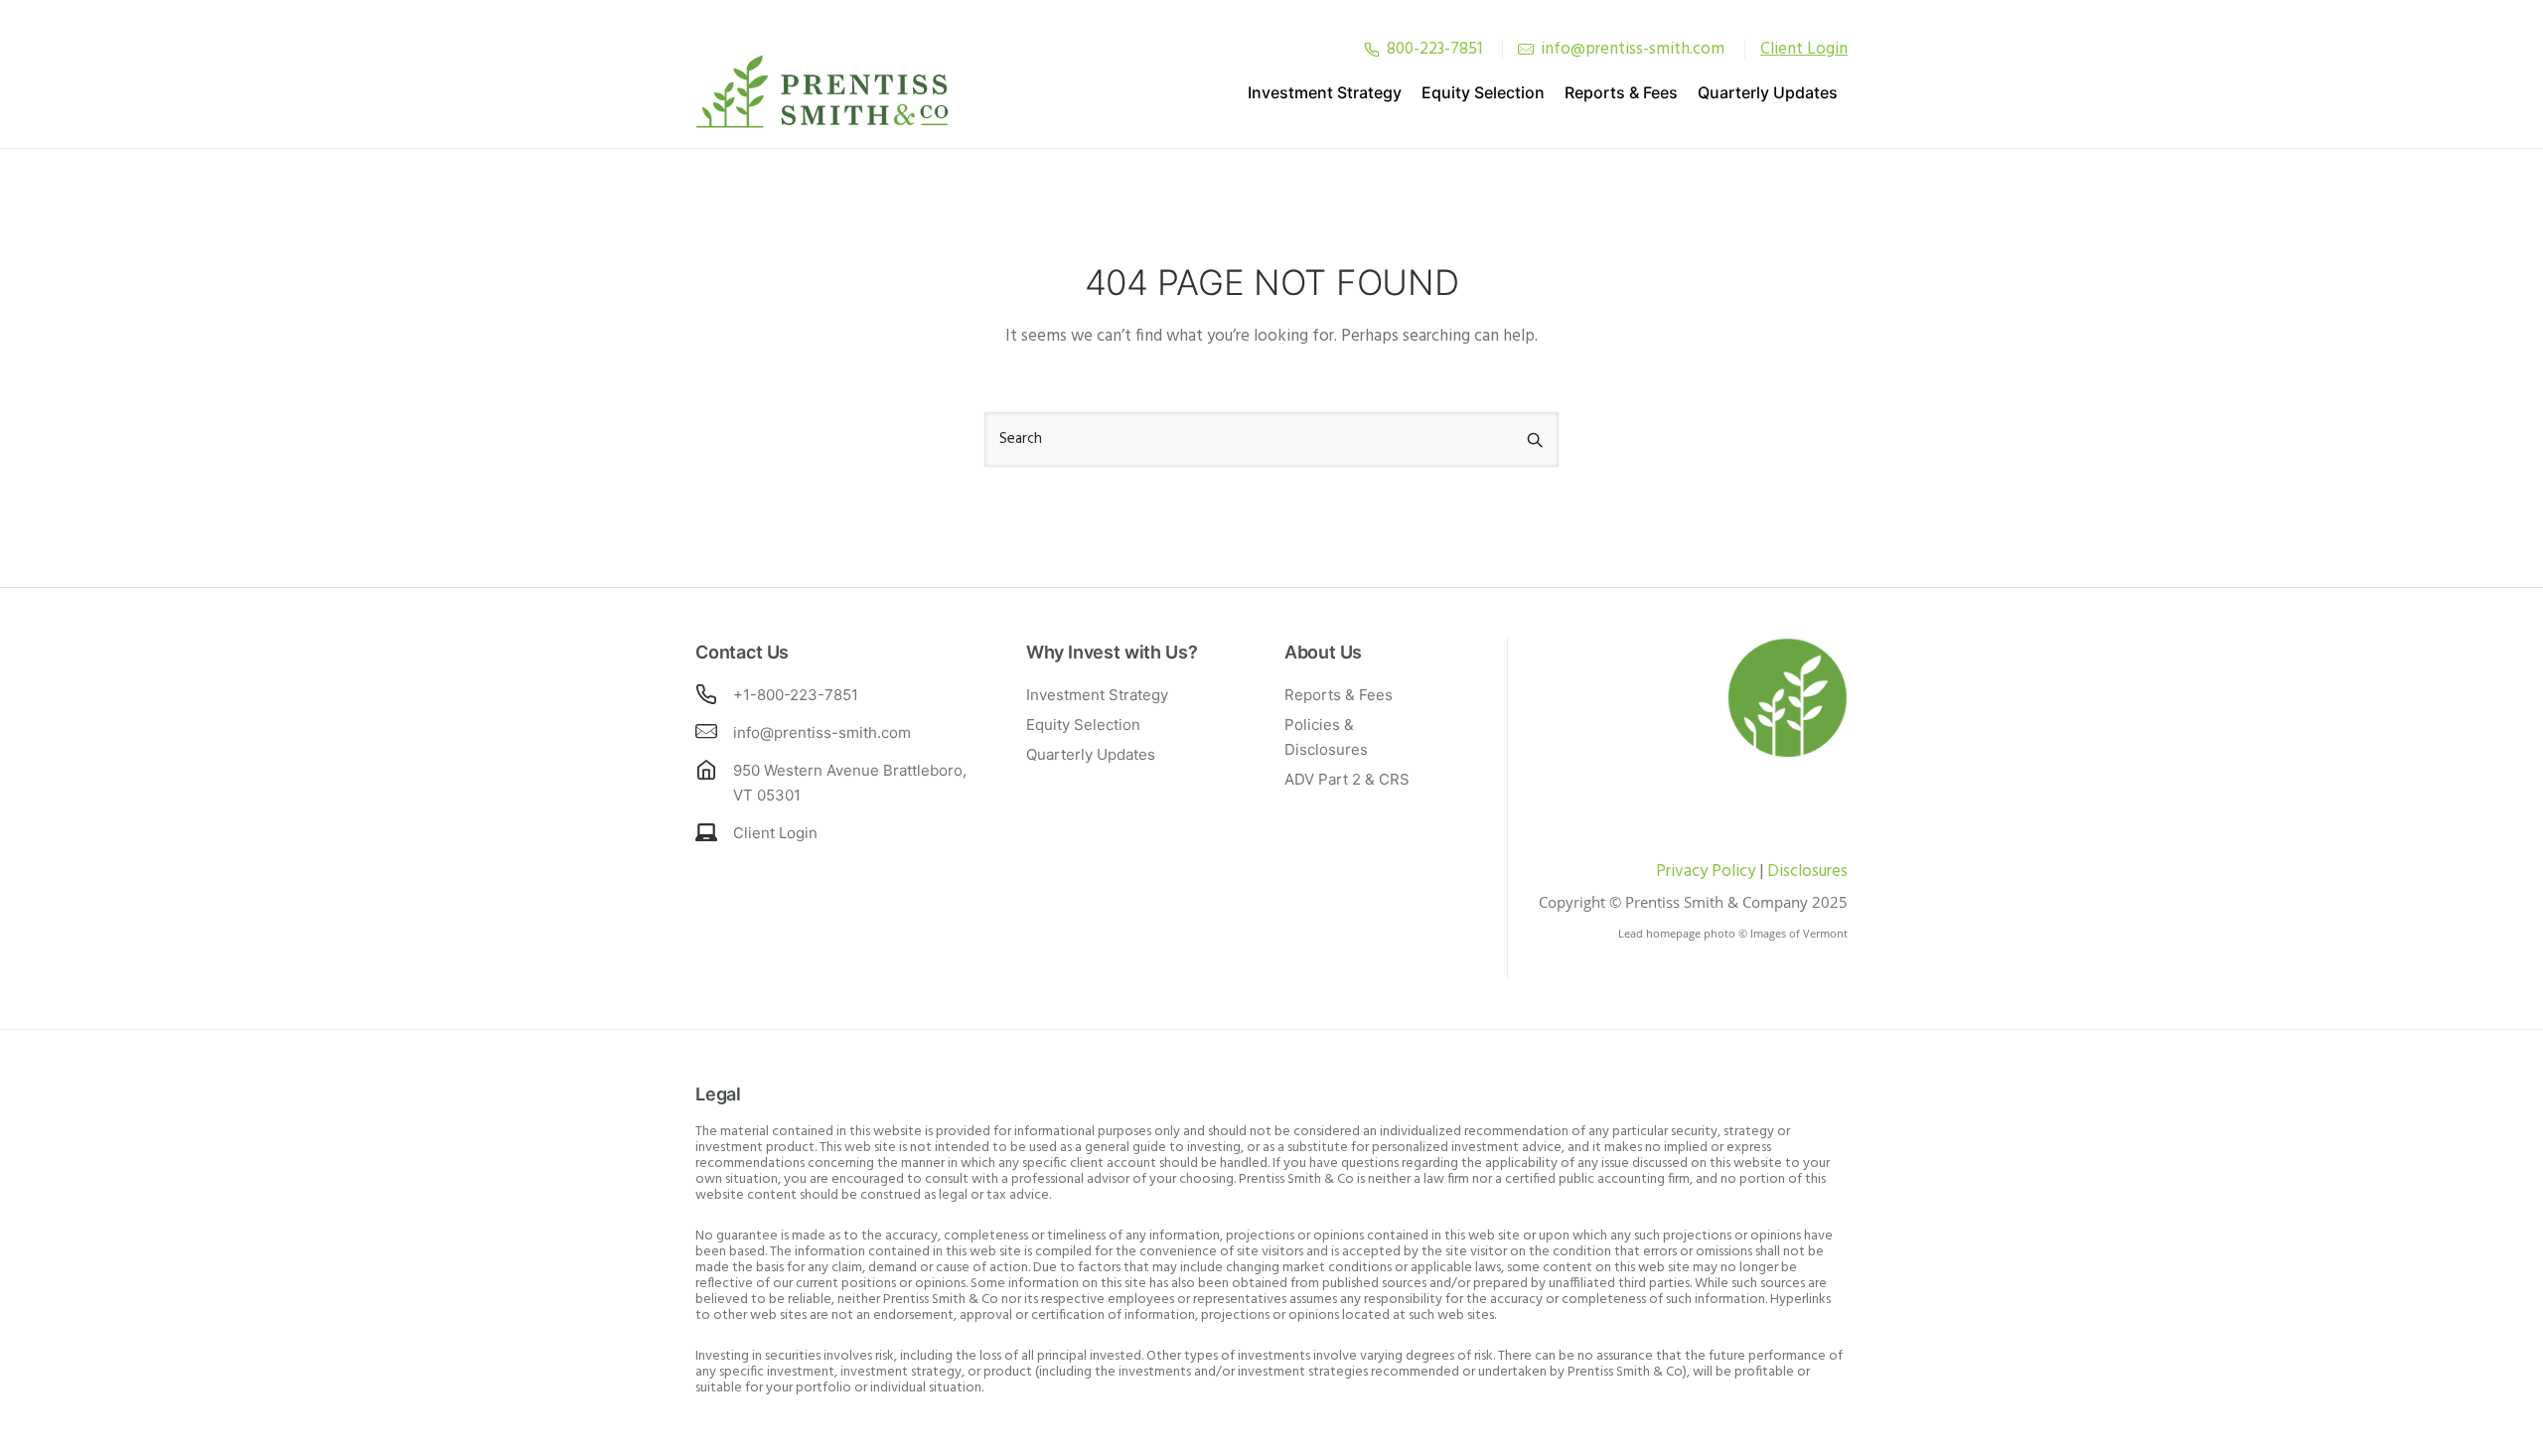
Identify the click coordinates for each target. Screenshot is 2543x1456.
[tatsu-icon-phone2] (1372, 49)
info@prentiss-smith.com (1633, 49)
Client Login (775, 833)
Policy (1731, 872)
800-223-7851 (1434, 49)
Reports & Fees (1621, 92)
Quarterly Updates (1768, 92)
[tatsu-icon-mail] (1526, 49)
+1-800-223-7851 (796, 695)
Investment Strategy (1325, 92)
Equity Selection (1483, 92)
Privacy (1682, 872)
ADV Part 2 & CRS (1347, 779)
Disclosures (1807, 872)
